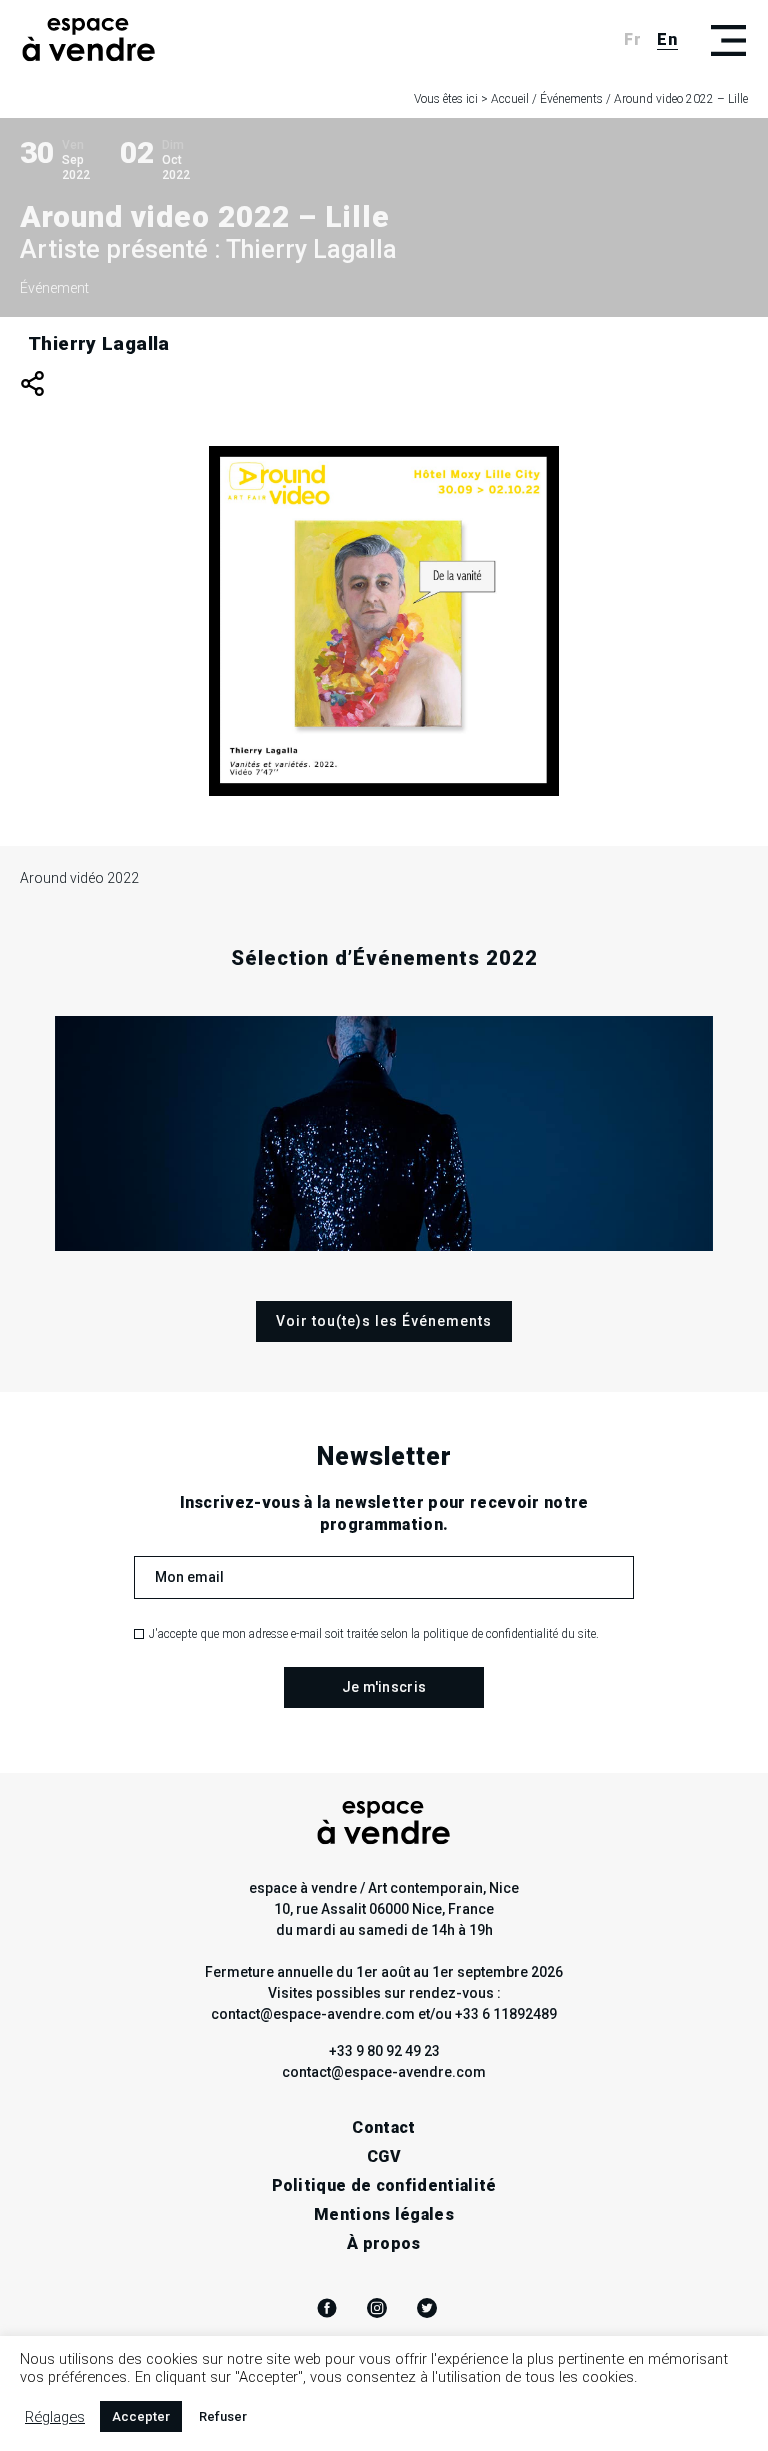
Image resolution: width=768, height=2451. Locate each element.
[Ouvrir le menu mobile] (728, 40)
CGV (384, 2156)
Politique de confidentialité (384, 2185)
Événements (571, 99)
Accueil (510, 99)
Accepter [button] (141, 2416)
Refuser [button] (223, 2416)
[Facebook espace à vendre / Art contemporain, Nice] (327, 2308)
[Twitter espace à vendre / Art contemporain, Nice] (427, 2308)
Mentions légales (384, 2214)
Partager (32, 383)
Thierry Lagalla (99, 343)
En (667, 39)
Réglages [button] (55, 2417)
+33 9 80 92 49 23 (384, 2051)
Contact (383, 2127)
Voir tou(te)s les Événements (384, 1321)
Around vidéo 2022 (79, 878)
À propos (384, 2243)
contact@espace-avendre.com (384, 2072)
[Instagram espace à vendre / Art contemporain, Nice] (377, 2308)
